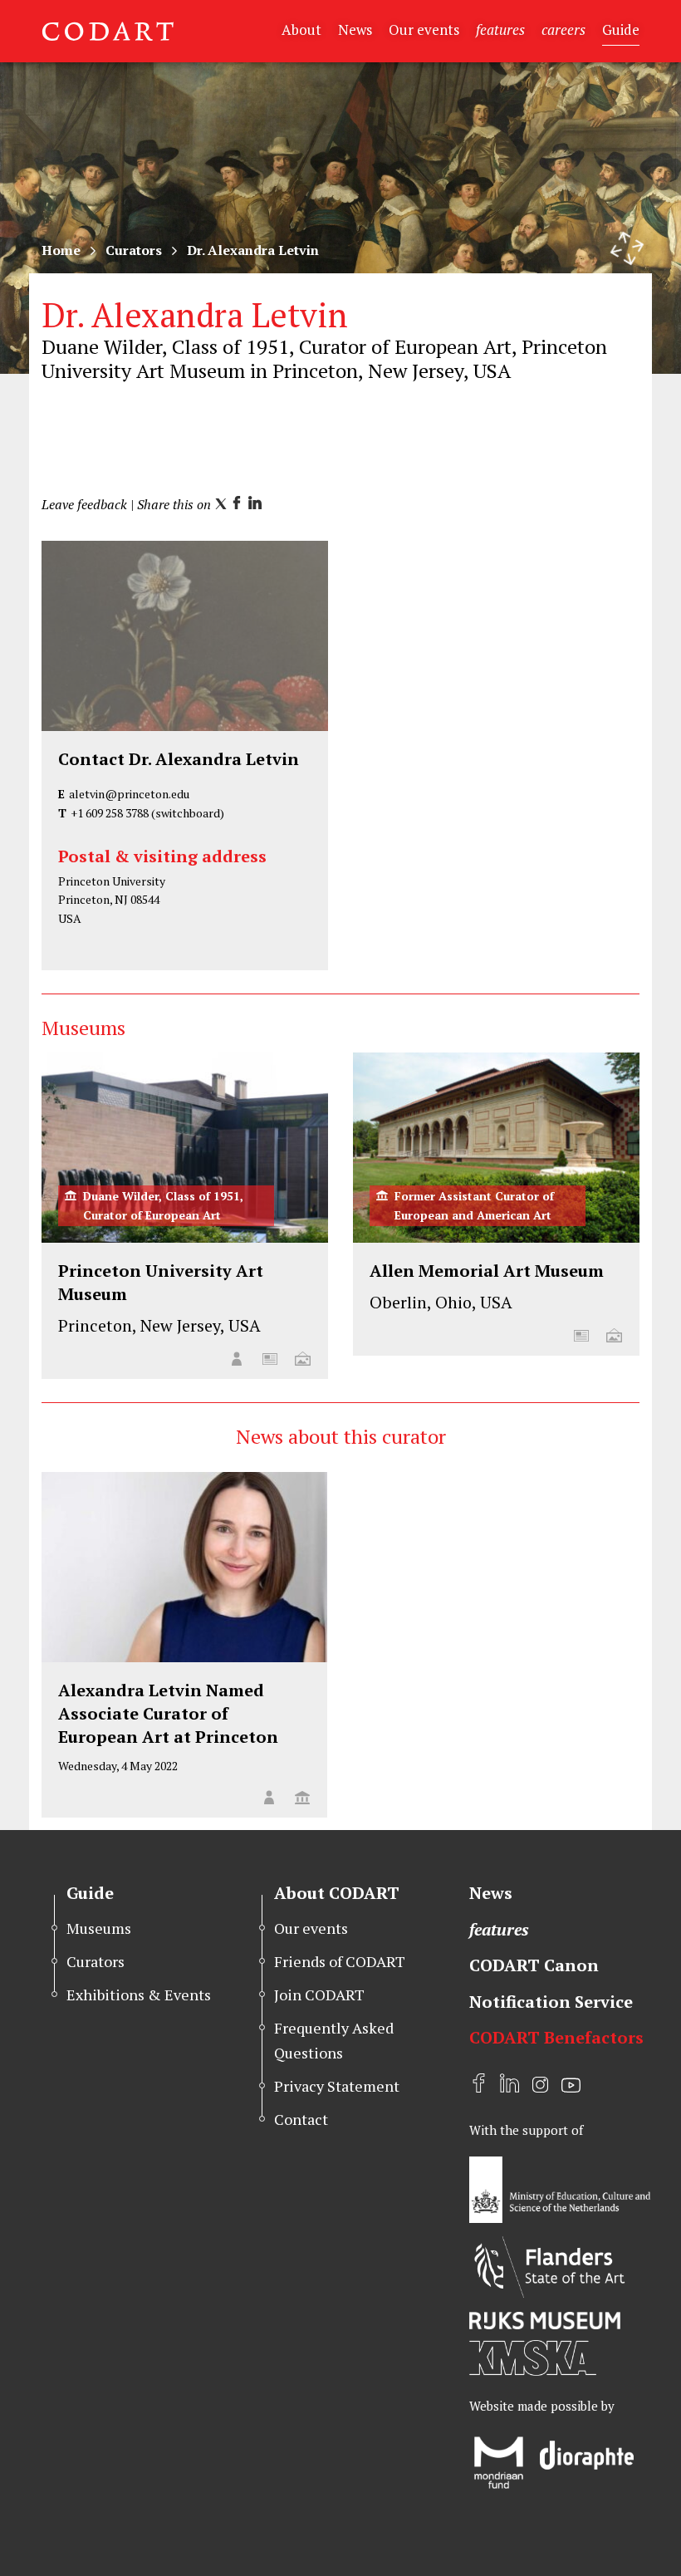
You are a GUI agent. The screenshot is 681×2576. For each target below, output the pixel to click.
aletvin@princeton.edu (129, 794)
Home (61, 250)
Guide (621, 29)
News (355, 29)
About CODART (337, 1893)
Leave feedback (84, 504)
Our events (424, 29)
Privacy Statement (337, 2086)
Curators (134, 250)
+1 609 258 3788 (110, 813)
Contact (301, 2119)
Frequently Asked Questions (334, 2040)
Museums (99, 1928)
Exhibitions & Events (139, 1995)
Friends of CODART (340, 1961)
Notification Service (551, 2002)
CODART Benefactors (556, 2037)
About (301, 29)
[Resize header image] (627, 248)
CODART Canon (534, 1965)
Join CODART (319, 1995)
